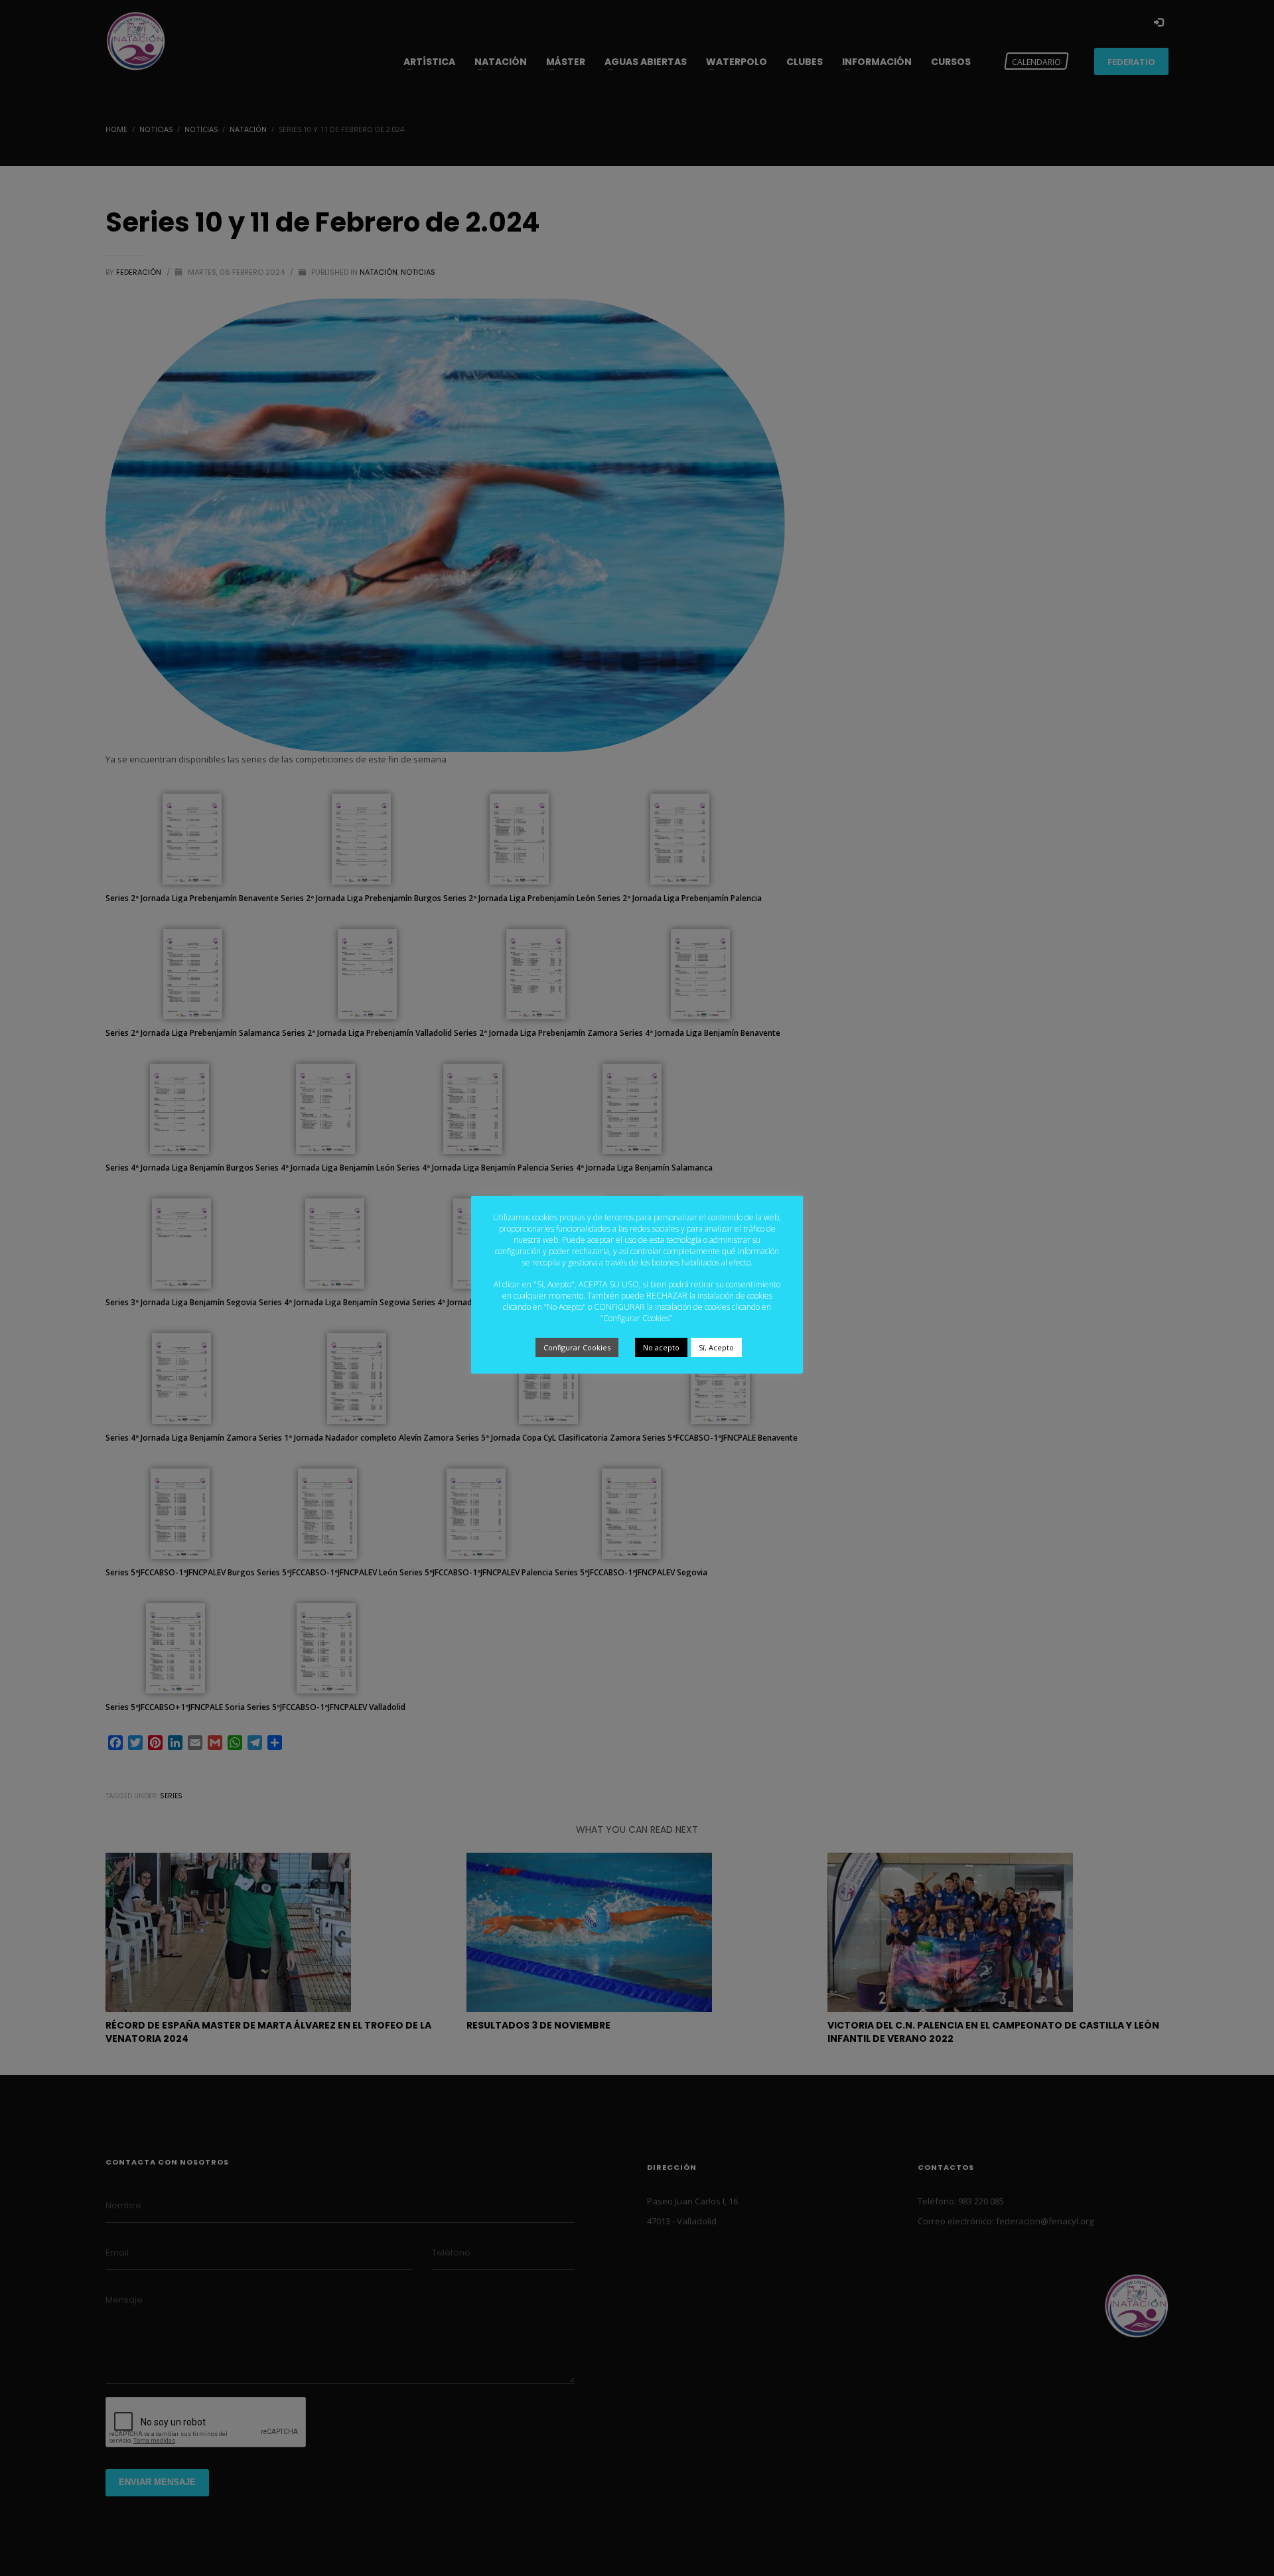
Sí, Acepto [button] (716, 1347)
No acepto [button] (661, 1347)
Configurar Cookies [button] (577, 1347)
